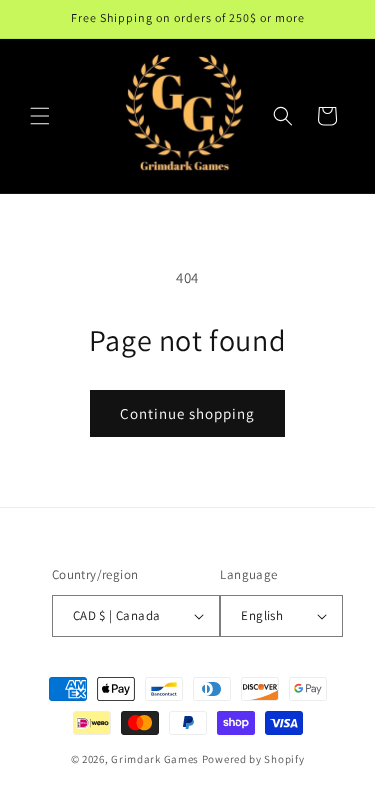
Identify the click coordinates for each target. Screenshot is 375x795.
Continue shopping (187, 413)
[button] (40, 116)
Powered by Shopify (253, 759)
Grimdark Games (155, 759)
